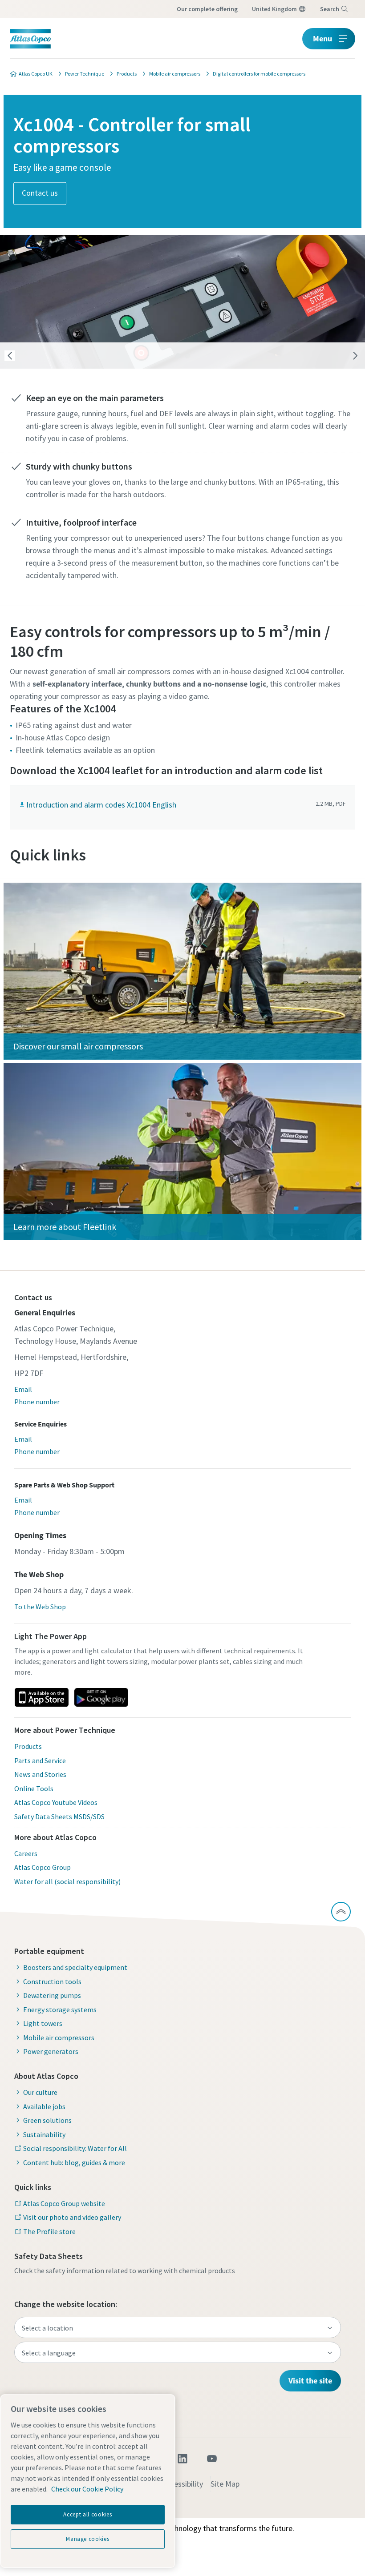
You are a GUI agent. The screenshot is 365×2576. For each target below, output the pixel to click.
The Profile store (49, 2231)
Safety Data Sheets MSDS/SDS (59, 1816)
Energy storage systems (60, 2009)
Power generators (51, 2051)
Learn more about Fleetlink (65, 1227)
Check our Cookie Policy (87, 2489)
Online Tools (34, 1788)
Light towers (43, 2023)
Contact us (40, 192)
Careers (26, 1853)
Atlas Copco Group (43, 1867)
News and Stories (40, 1774)
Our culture (40, 2092)
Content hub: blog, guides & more (74, 2162)
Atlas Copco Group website (64, 2203)
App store (41, 1697)
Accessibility (183, 2484)
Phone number (37, 1402)
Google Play (101, 1697)
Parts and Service (40, 1760)
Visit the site (310, 2381)
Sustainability (44, 2134)
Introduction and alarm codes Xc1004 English (101, 805)
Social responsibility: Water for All (75, 2148)
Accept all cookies (87, 2514)
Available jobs (44, 2106)
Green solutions (47, 2120)
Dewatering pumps (52, 1995)
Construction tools (52, 1981)
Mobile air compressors (59, 2037)
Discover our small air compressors (78, 1046)
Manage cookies (87, 2539)
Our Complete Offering (207, 9)
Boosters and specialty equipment (75, 1967)
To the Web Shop (40, 1607)
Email (23, 1389)
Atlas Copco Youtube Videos (56, 1802)
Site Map (225, 2484)
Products (28, 1746)
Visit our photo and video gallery (72, 2217)
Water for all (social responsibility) (67, 1881)
